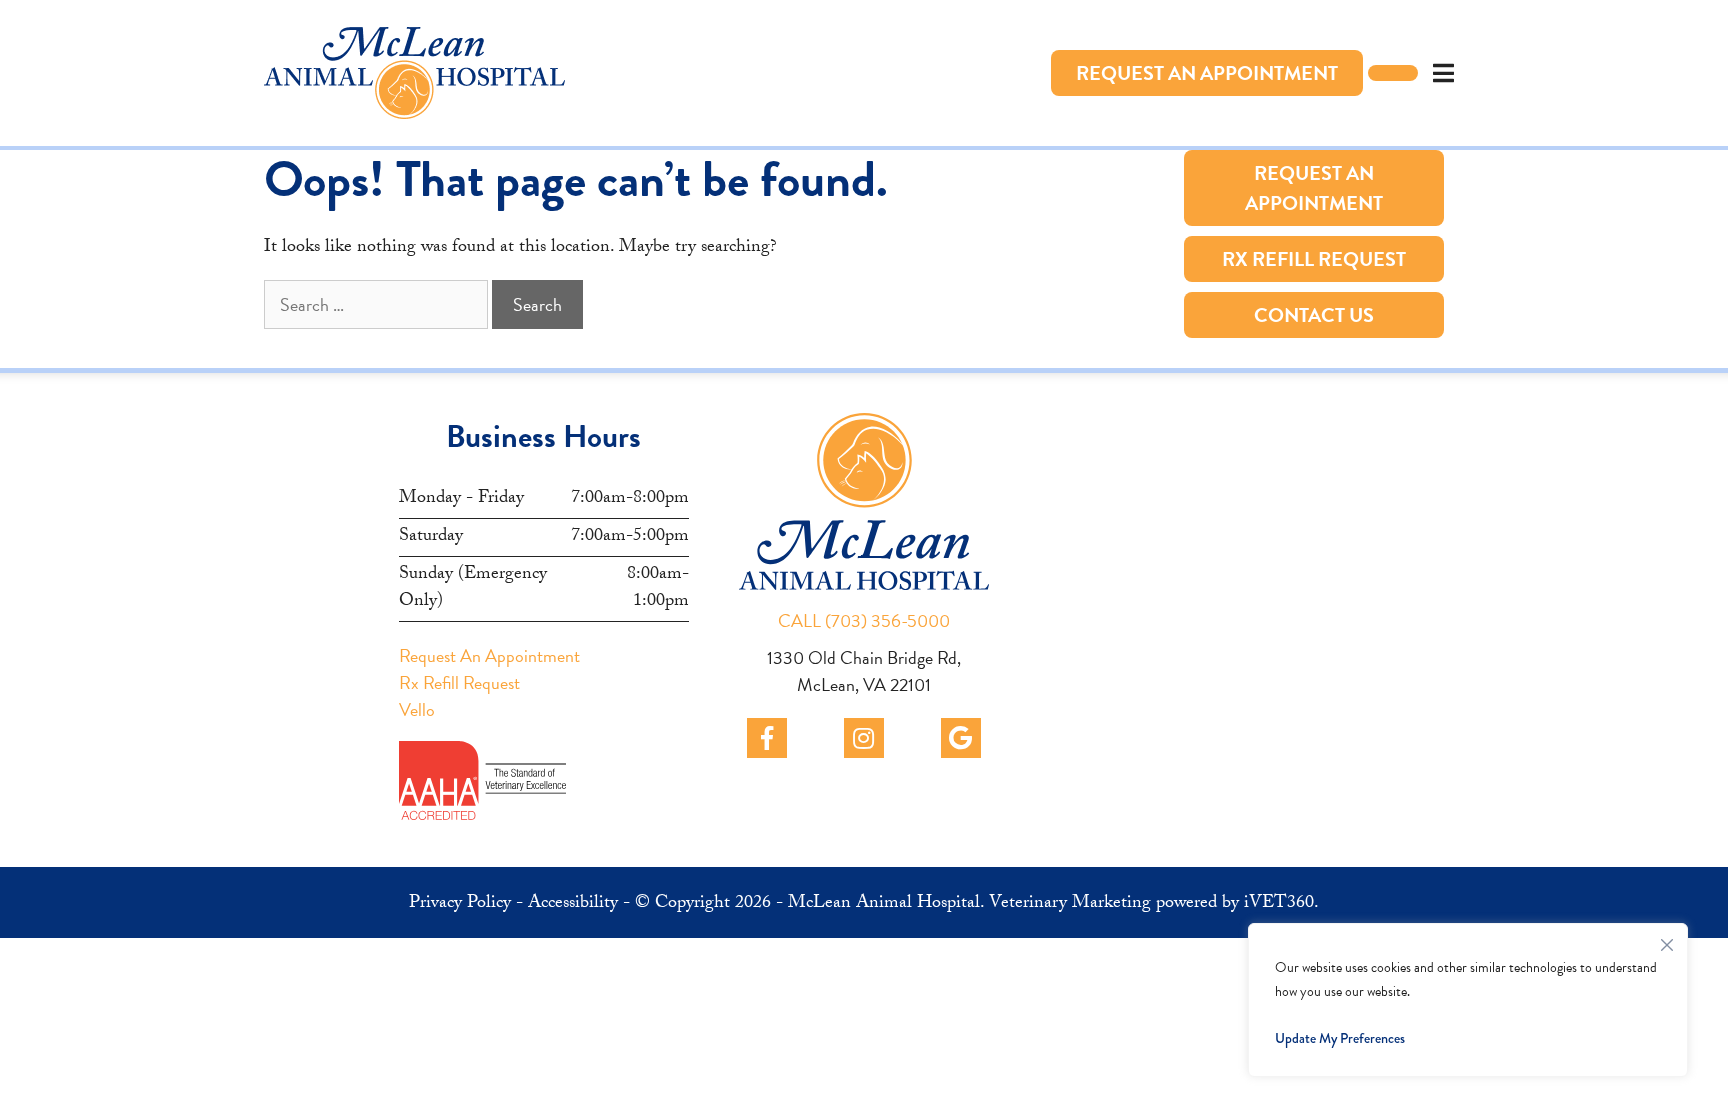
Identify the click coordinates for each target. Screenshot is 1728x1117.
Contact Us (1314, 315)
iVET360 (1279, 904)
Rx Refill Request (1314, 259)
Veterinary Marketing (1070, 904)
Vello (417, 709)
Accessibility (573, 904)
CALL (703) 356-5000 (864, 620)
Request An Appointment (1207, 73)
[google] (961, 738)
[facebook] (767, 738)
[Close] (1667, 940)
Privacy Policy (460, 904)
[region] (1468, 1000)
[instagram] (864, 738)
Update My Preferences (1340, 1038)
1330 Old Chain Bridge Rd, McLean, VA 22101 (864, 671)
